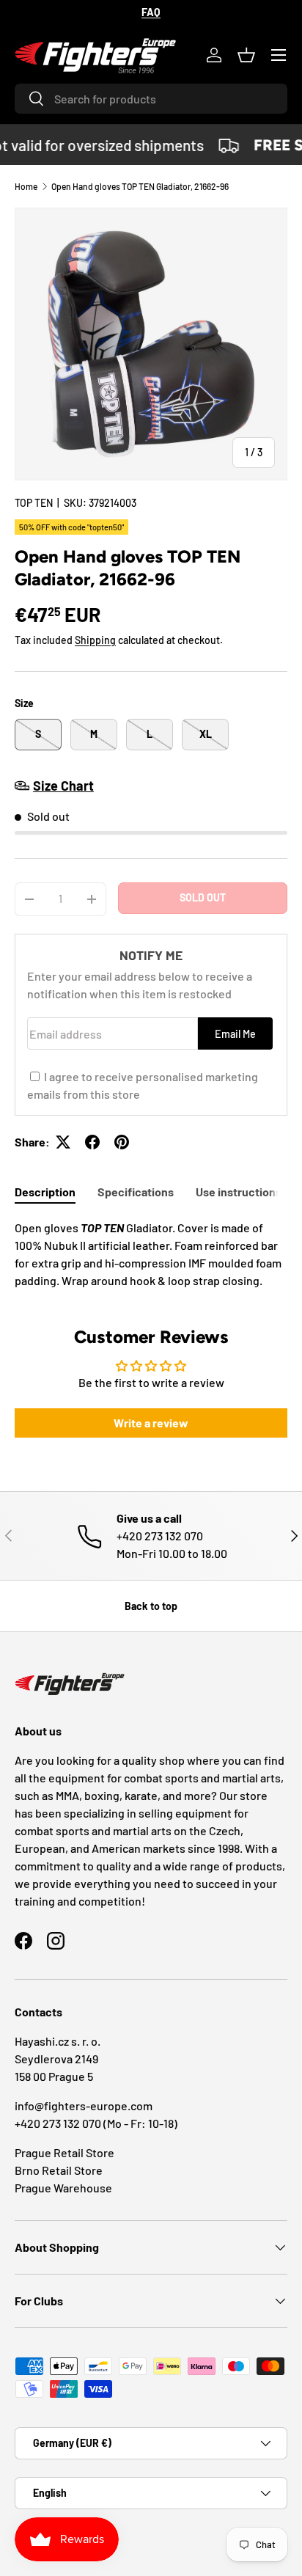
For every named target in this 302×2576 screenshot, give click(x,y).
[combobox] (151, 99)
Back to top (151, 1606)
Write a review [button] (151, 1423)
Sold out (203, 897)
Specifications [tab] (136, 1192)
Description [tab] (45, 1192)
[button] (246, 55)
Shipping (95, 640)
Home (26, 186)
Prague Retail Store (65, 2152)
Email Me (235, 1034)
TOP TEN (34, 503)
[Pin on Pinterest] (122, 1142)
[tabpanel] (151, 1254)
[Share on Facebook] (92, 1142)
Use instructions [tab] (239, 1192)
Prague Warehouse (63, 2188)
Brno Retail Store (59, 2170)
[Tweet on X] (63, 1142)
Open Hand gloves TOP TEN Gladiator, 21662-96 (140, 186)
